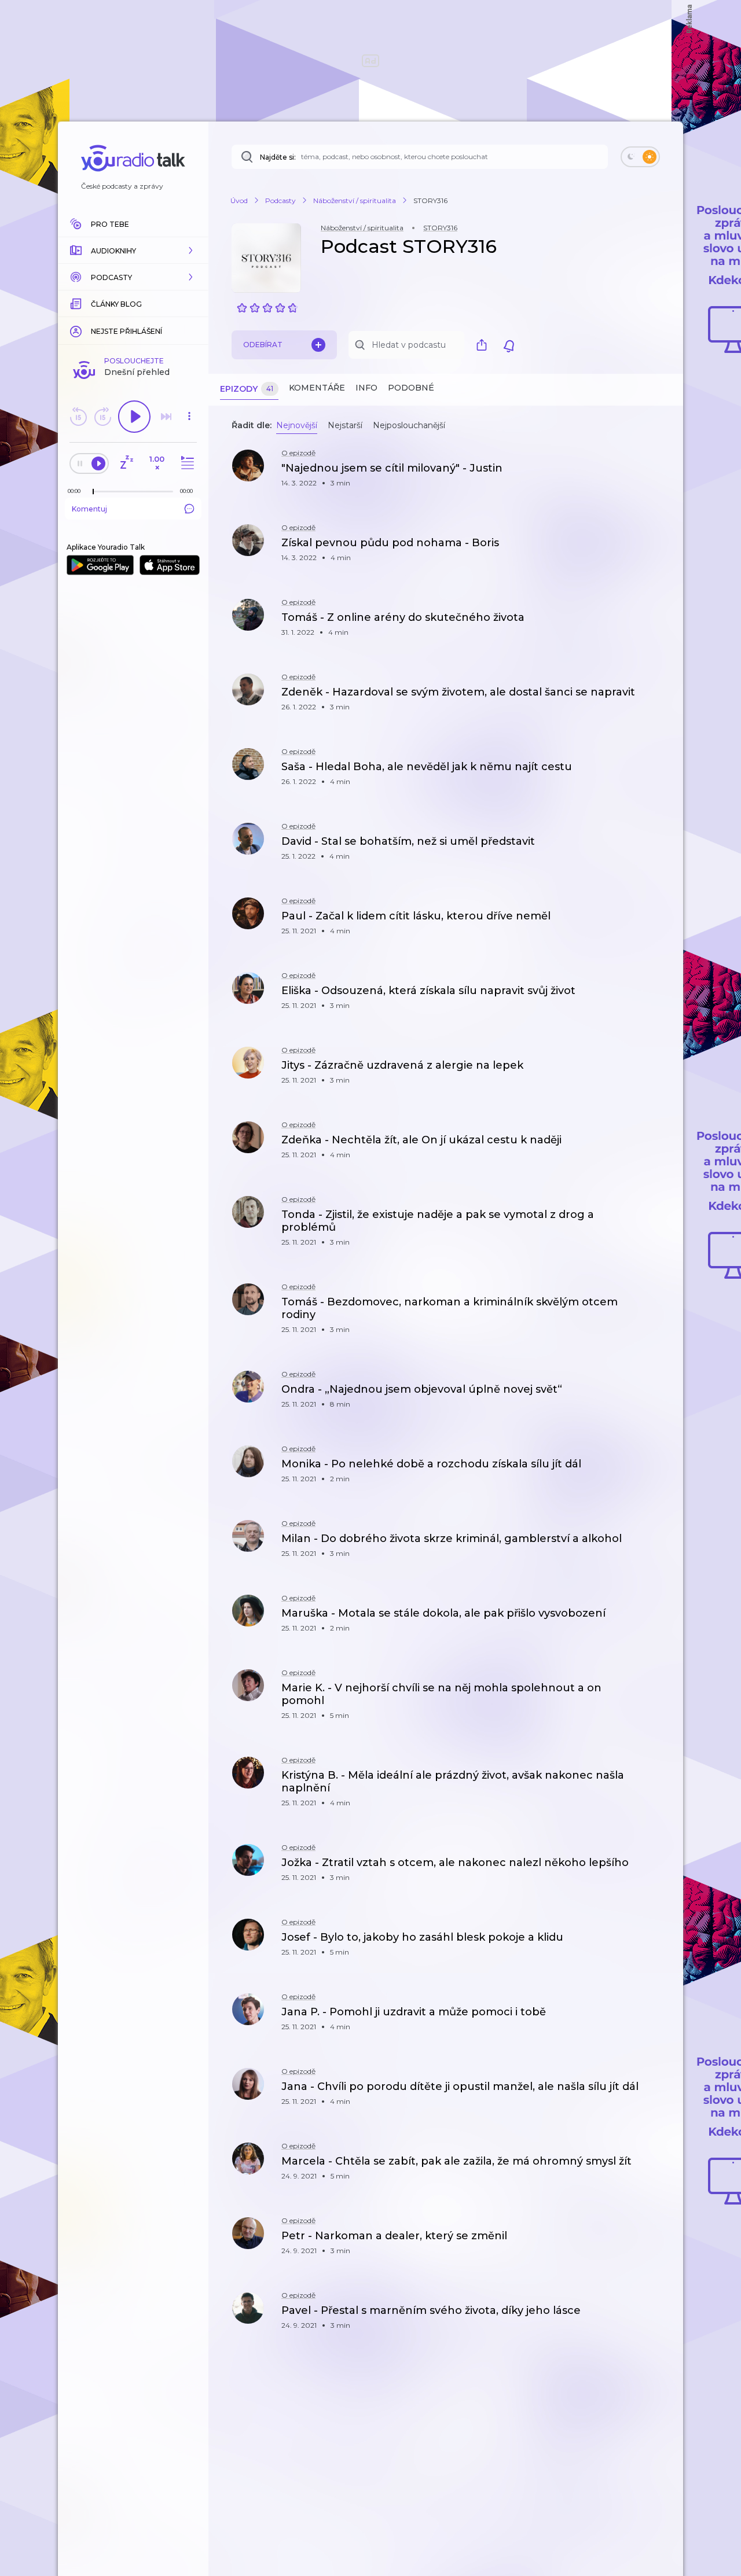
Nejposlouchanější (409, 425)
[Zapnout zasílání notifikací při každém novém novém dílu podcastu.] (509, 345)
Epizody (247, 389)
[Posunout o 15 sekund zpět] (78, 417)
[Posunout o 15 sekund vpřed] (102, 417)
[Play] (134, 417)
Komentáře (317, 388)
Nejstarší (345, 425)
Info (366, 388)
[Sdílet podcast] (485, 345)
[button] (133, 251)
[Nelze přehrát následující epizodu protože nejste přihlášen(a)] (166, 417)
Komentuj (89, 509)
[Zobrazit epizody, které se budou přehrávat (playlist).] (186, 463)
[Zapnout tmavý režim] (640, 157)
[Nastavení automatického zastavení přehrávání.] (126, 463)
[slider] (93, 492)
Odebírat (263, 345)
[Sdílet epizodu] (660, 474)
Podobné (411, 388)
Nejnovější (297, 425)
